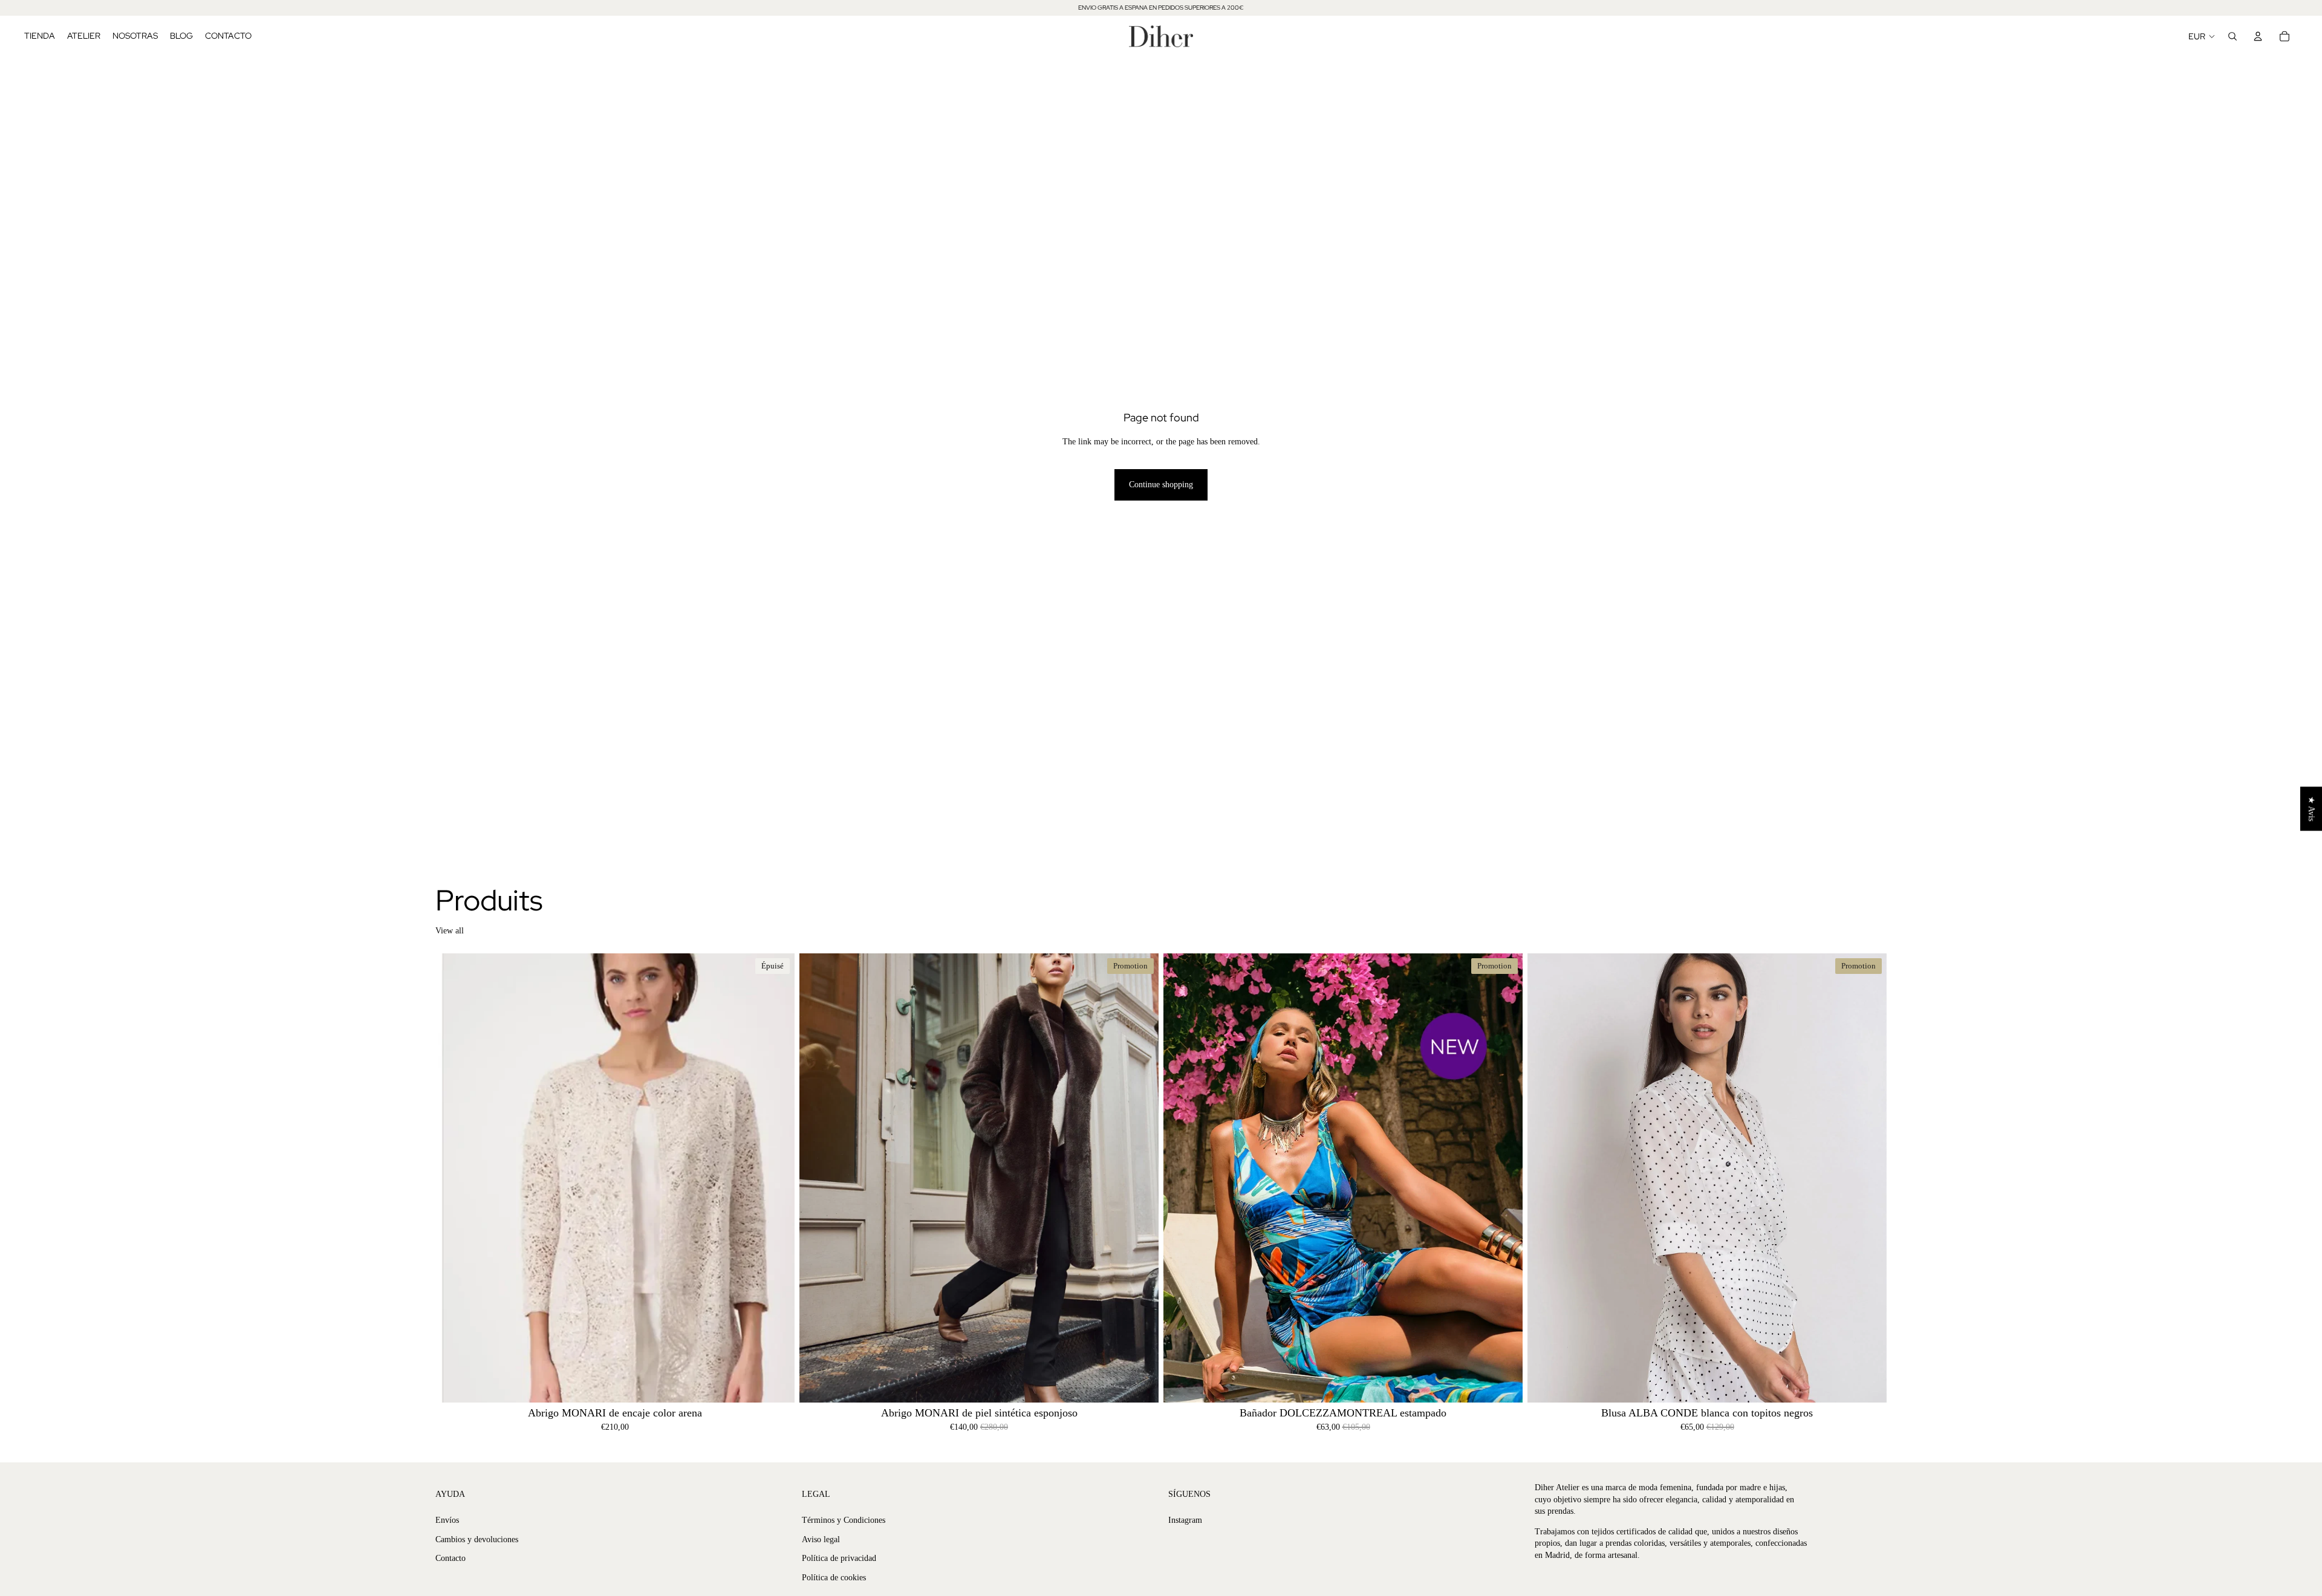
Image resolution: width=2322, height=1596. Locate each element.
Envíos (447, 1520)
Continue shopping (1161, 485)
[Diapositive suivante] (776, 1178)
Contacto (450, 1558)
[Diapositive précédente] (454, 1178)
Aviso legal (821, 1539)
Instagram (1185, 1520)
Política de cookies (834, 1578)
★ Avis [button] (2311, 809)
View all (450, 931)
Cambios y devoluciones (477, 1539)
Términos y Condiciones (844, 1520)
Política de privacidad (839, 1558)
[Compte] (2258, 36)
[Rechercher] (2233, 36)
